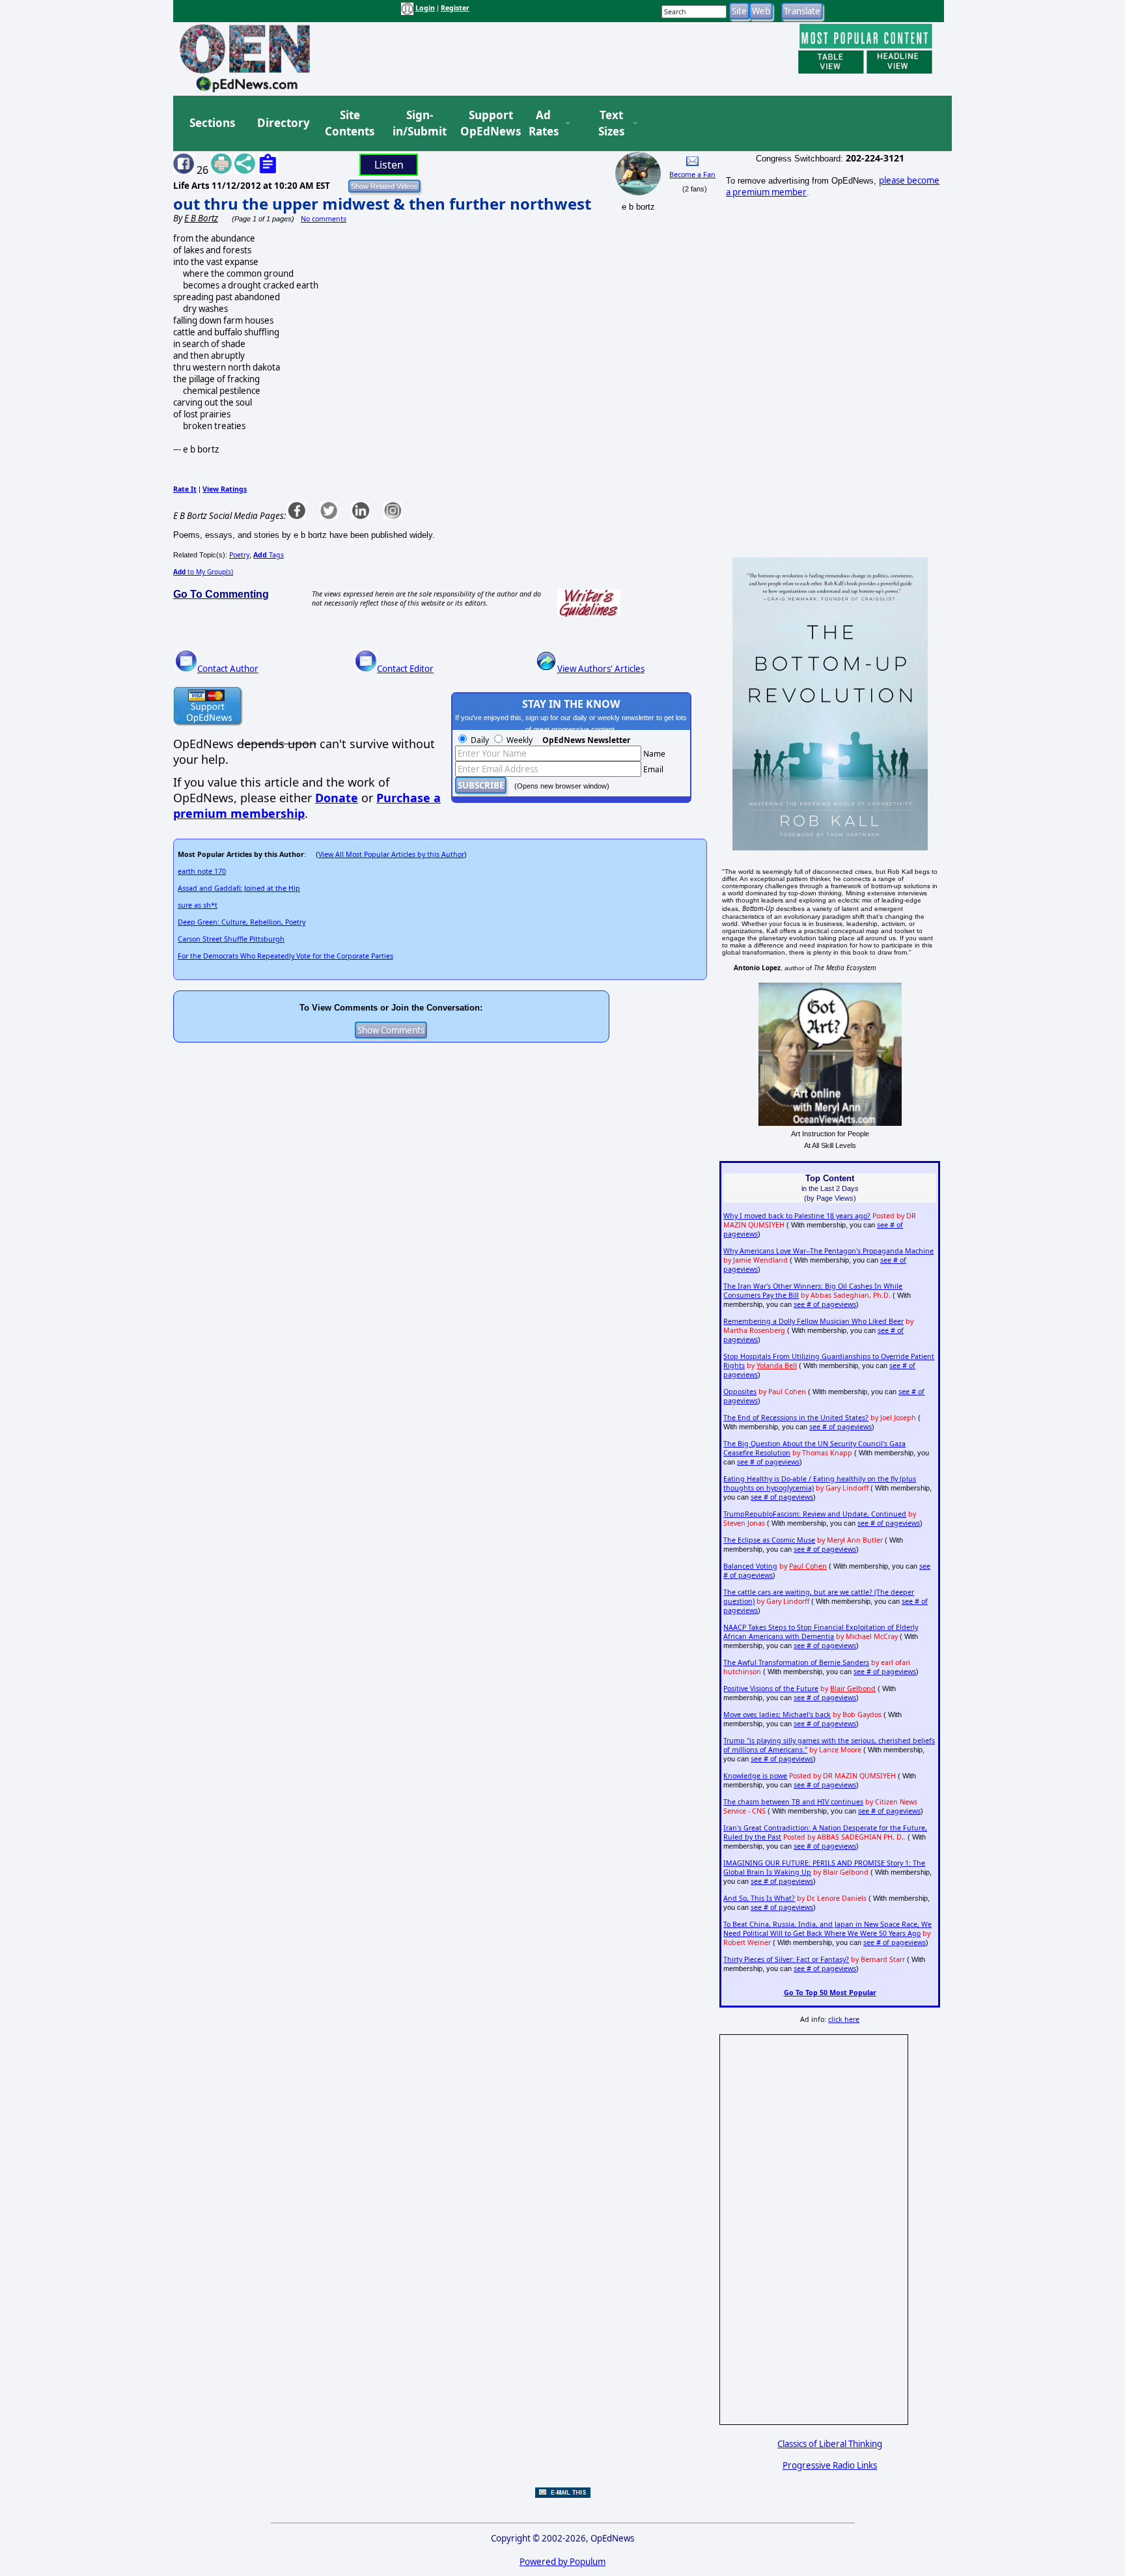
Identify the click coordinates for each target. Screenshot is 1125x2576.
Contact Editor (405, 669)
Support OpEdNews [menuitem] (486, 123)
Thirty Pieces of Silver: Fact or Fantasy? (786, 1959)
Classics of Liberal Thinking (830, 2444)
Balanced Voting (750, 1566)
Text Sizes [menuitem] (611, 123)
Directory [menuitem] (283, 123)
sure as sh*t (198, 905)
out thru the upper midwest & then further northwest (382, 203)
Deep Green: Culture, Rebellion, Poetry (242, 922)
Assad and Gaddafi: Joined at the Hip (239, 888)
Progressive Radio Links (830, 2465)
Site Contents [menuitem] (350, 123)
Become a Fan (692, 175)
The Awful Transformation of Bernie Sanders (796, 1662)
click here (844, 2019)
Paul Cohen (808, 1566)
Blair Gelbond (853, 1688)
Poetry (239, 555)
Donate (337, 798)
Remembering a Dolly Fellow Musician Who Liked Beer (813, 1321)
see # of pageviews (825, 1304)
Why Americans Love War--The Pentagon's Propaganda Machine (828, 1251)
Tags (269, 555)
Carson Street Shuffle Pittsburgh (231, 939)
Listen (389, 165)
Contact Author (228, 669)
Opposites (740, 1392)
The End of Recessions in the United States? (796, 1418)
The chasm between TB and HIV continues (793, 1802)
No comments (324, 219)
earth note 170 (202, 871)
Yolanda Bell (777, 1365)
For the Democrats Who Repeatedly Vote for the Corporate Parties (285, 956)
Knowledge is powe (755, 1776)
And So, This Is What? (759, 1898)
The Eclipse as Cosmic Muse (769, 1540)
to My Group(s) (203, 572)
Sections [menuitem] (212, 123)
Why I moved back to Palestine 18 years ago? (797, 1216)
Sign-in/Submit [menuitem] (418, 123)
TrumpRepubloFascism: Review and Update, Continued (815, 1514)
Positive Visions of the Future (771, 1688)
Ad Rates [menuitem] (544, 123)
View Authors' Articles (601, 669)
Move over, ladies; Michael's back (777, 1715)
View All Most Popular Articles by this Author (391, 854)
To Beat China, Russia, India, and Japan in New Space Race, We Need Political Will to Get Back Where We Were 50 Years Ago (827, 1929)
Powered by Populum (562, 2562)
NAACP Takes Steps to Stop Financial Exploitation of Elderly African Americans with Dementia (821, 1632)
